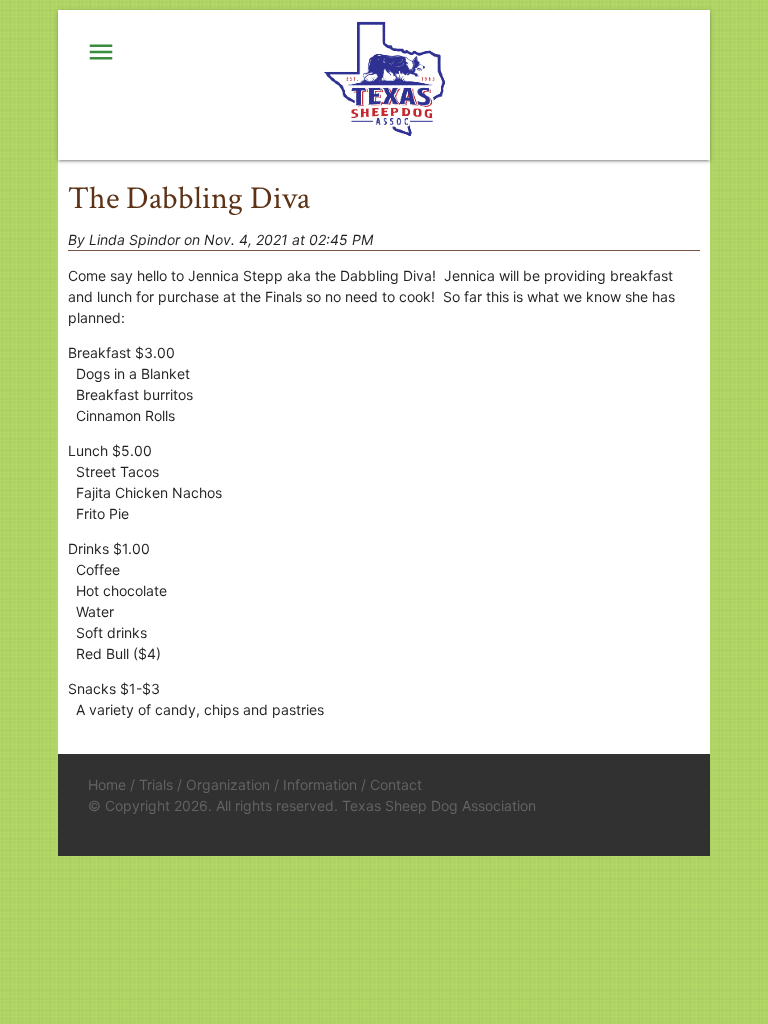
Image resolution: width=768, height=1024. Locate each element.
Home (107, 784)
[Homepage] (384, 80)
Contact (396, 784)
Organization (228, 784)
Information (320, 784)
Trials (156, 784)
